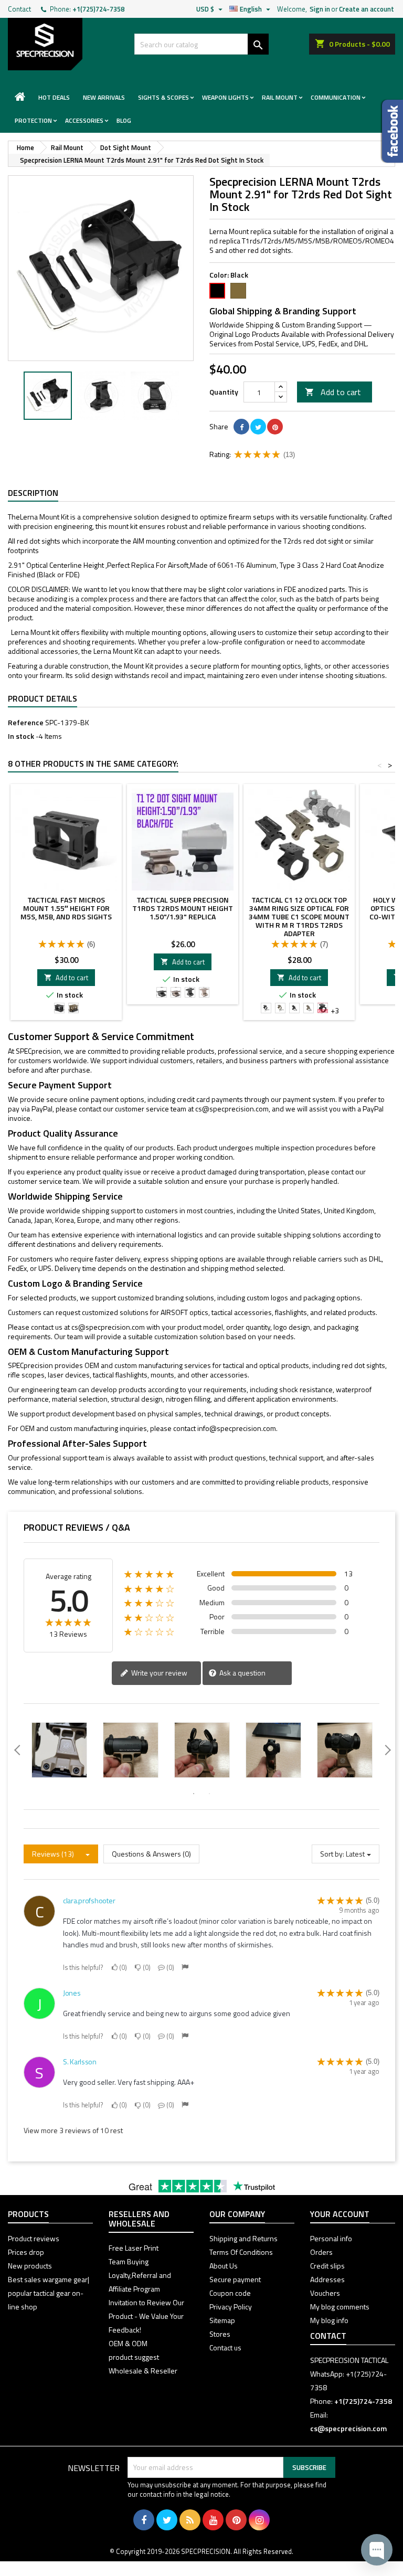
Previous (24, 268)
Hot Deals (54, 97)
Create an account (367, 9)
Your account (340, 2214)
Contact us (225, 2347)
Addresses (327, 2279)
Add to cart (333, 392)
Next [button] (188, 396)
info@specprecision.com (237, 1428)
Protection (33, 120)
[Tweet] (258, 427)
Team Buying (129, 2261)
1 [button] (194, 1794)
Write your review (158, 1673)
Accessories (84, 120)
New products (30, 2266)
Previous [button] (13, 396)
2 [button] (209, 1794)
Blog (124, 120)
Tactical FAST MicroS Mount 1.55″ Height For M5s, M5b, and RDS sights (66, 908)
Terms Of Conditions (241, 2252)
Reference (26, 723)
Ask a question (242, 1673)
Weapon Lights (225, 97)
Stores (220, 2334)
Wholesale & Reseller (143, 2371)
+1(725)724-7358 (98, 9)
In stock (21, 736)
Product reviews (34, 2238)
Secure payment (235, 2279)
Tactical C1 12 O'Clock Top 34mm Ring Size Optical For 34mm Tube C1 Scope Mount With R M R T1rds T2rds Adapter (299, 916)
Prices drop (26, 2252)
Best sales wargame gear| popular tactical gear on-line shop (49, 2293)
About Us (224, 2266)
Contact (19, 9)
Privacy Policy (231, 2307)
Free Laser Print (134, 2248)
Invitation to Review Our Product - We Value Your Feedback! (146, 2316)
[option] (48, 396)
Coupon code (230, 2293)
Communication (336, 97)
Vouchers (325, 2293)
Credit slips (327, 2266)
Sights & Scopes (163, 97)
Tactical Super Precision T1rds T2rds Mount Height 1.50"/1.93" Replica (183, 908)
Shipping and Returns (243, 2238)
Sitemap (222, 2320)
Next (178, 268)
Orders (321, 2252)
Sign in (320, 9)
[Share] (241, 427)
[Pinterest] (275, 427)
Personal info (331, 2238)
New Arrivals (104, 97)
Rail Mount (280, 97)
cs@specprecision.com (232, 1109)
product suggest (134, 2357)
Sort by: (332, 1854)
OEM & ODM (128, 2343)
